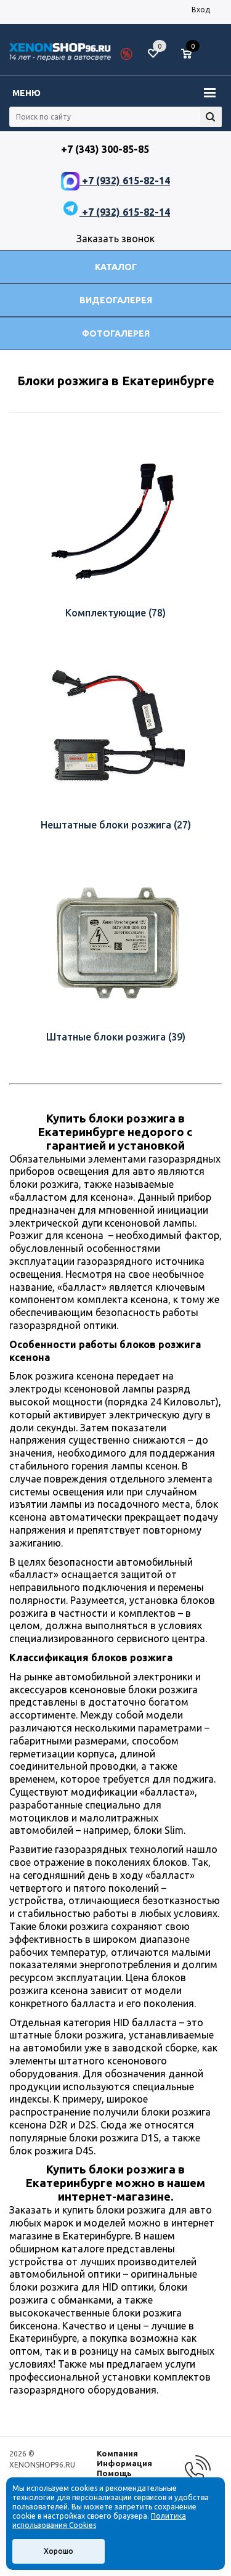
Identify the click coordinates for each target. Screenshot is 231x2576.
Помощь (114, 2473)
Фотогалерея (116, 333)
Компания (117, 2453)
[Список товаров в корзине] (192, 59)
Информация (124, 2463)
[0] (191, 54)
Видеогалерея (116, 300)
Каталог (116, 267)
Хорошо (59, 2551)
